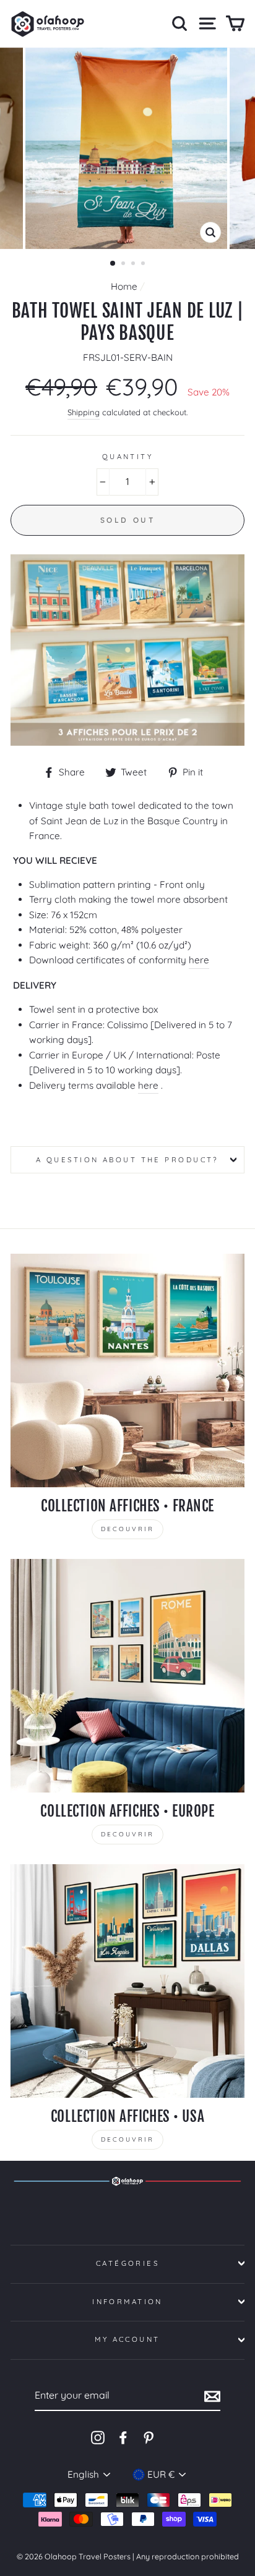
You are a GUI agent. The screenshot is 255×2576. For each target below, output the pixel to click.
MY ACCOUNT (127, 2339)
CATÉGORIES (127, 2263)
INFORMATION (127, 2302)
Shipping (84, 412)
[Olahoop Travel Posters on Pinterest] (149, 2437)
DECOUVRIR (127, 1529)
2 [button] (124, 264)
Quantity (128, 457)
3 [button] (134, 264)
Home (124, 286)
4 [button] (144, 264)
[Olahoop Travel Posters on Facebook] (123, 2437)
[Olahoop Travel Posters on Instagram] (98, 2437)
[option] (127, 148)
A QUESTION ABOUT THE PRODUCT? (127, 1160)
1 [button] (113, 264)
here (199, 960)
